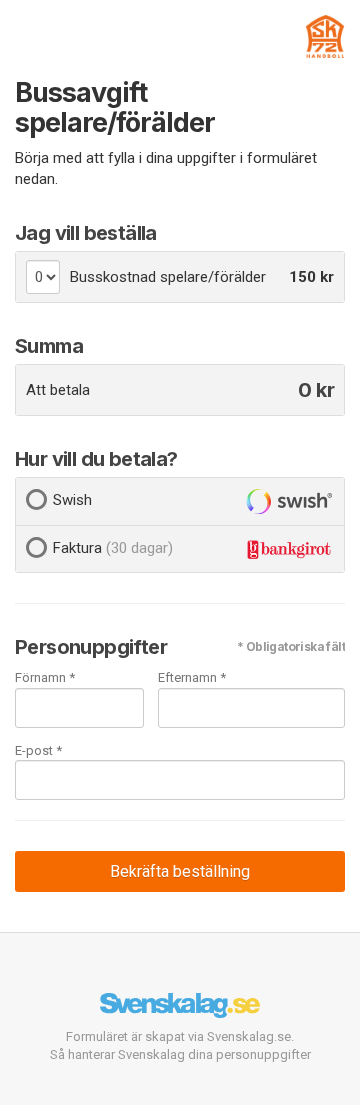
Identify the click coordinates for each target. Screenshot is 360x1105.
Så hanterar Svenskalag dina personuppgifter (180, 1054)
